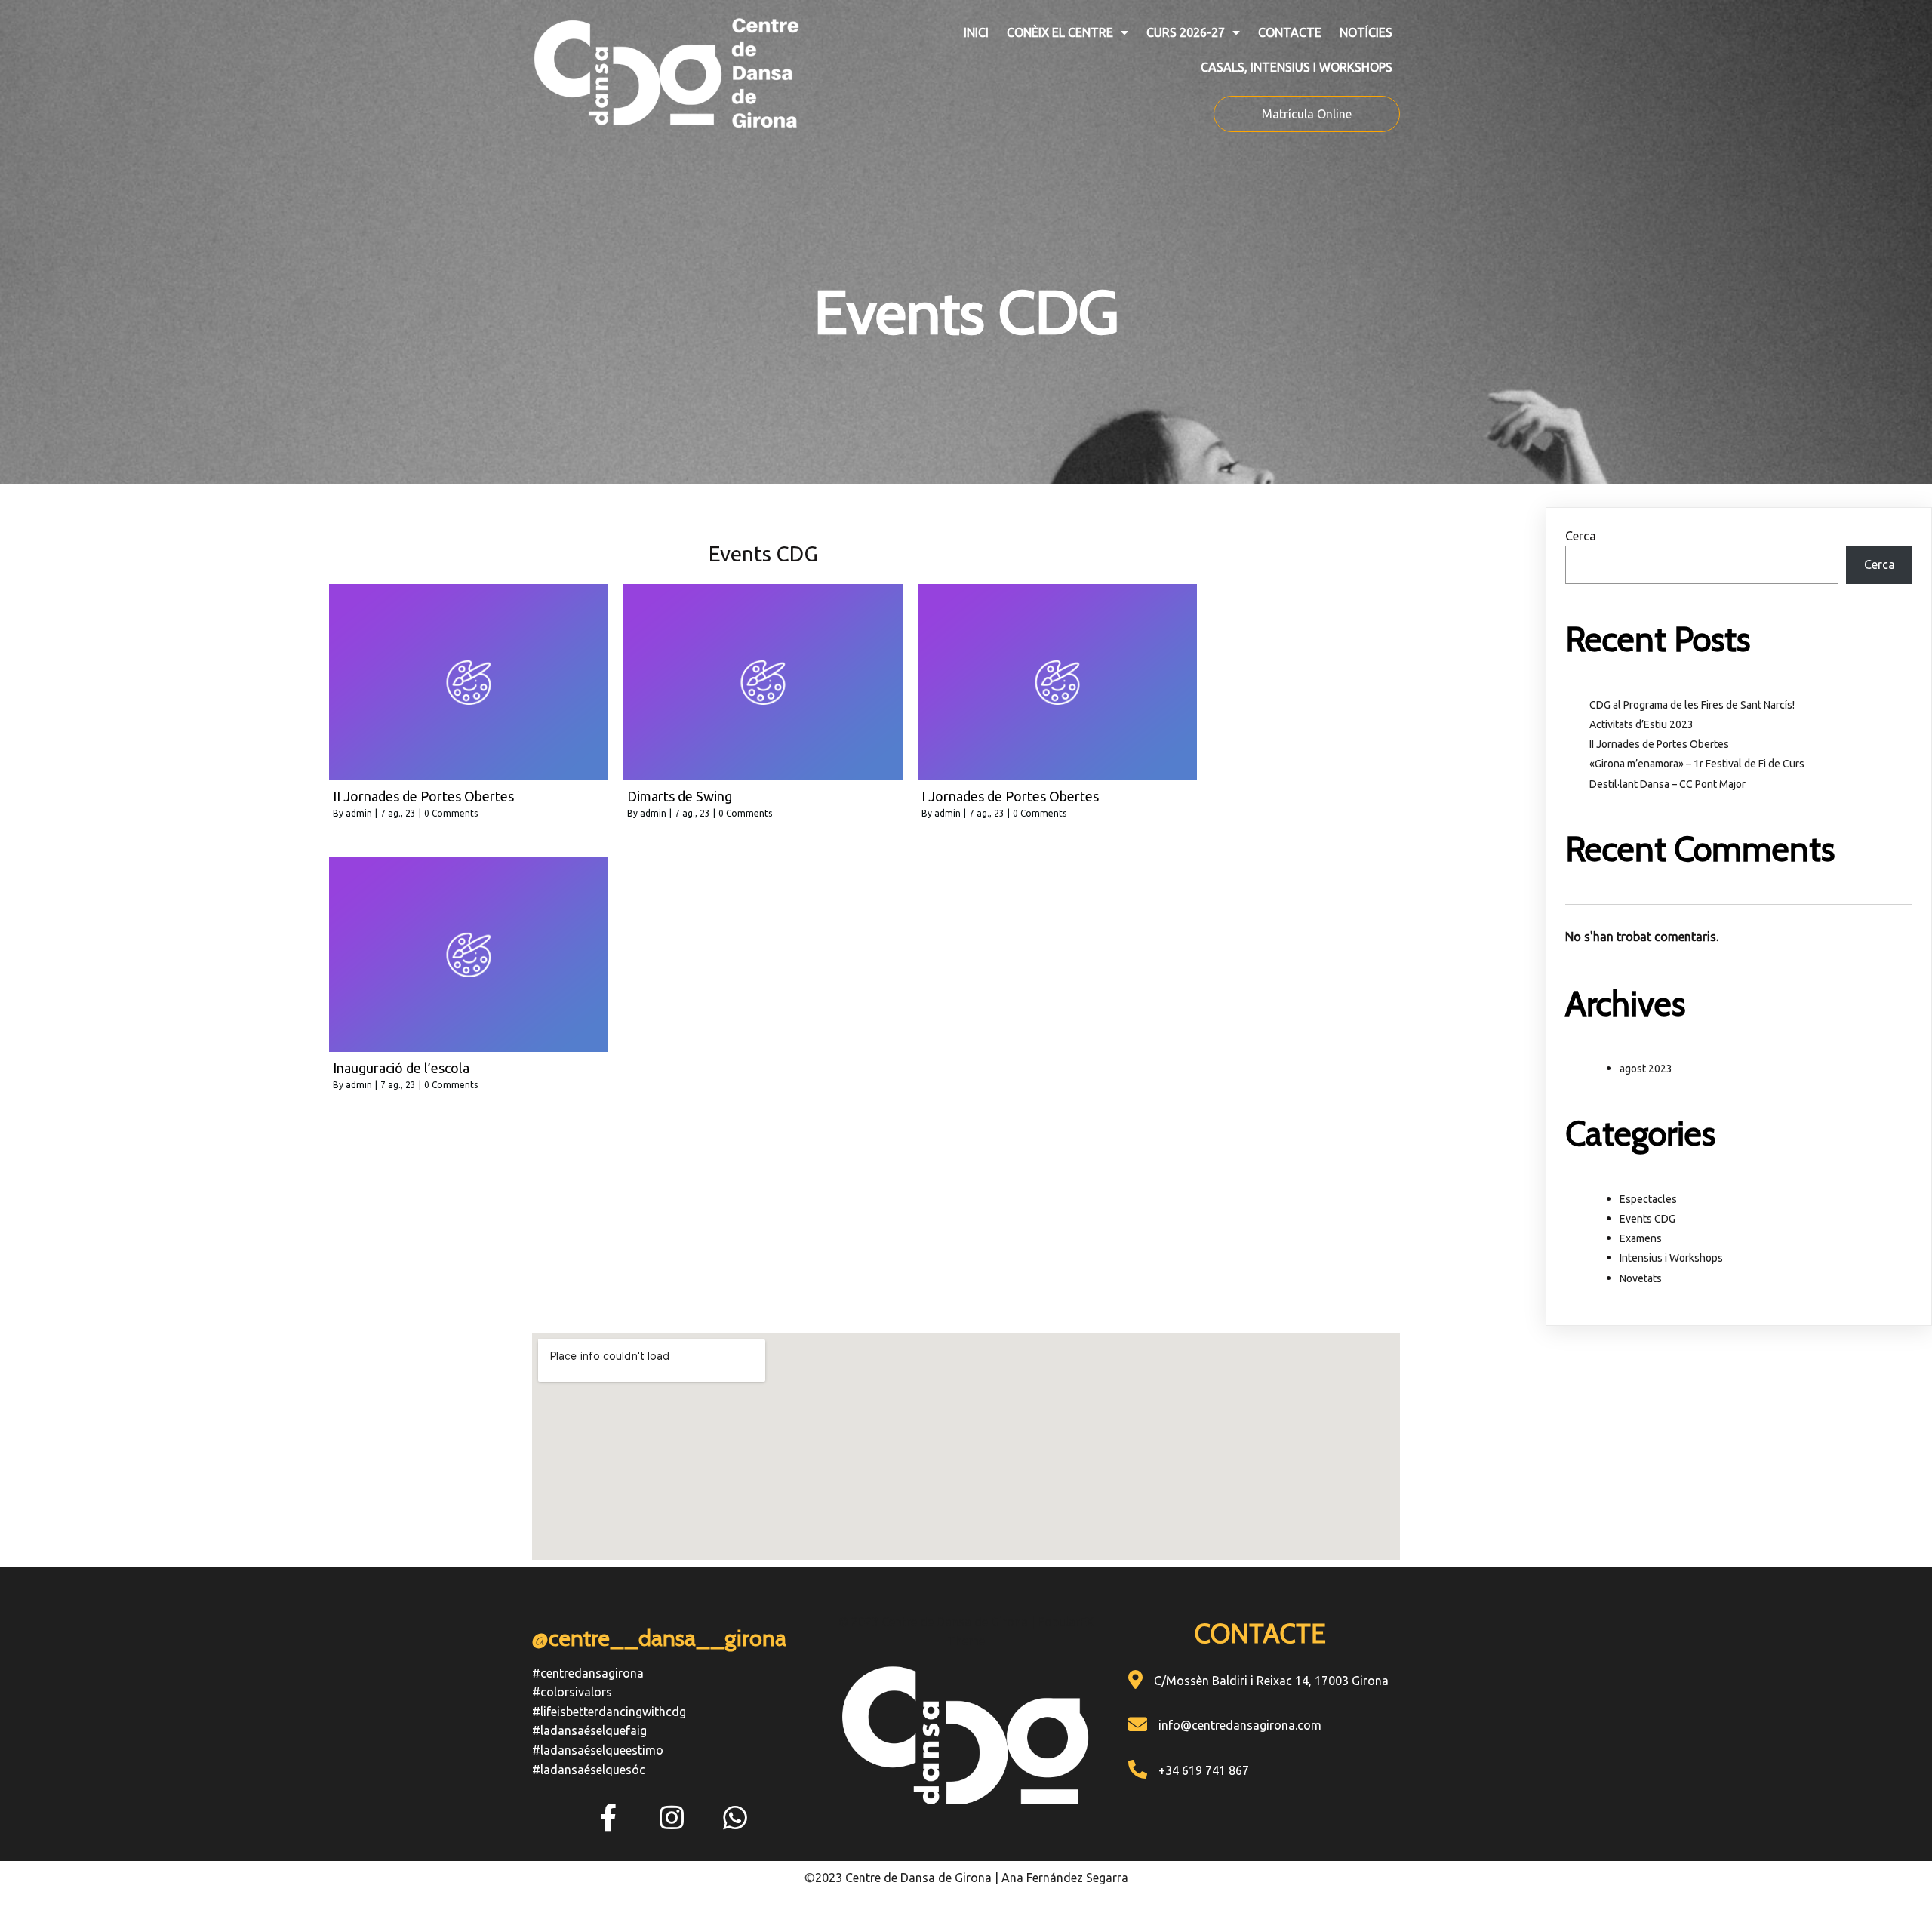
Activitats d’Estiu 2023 (1641, 724)
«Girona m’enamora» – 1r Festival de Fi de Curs (1697, 764)
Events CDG (1647, 1219)
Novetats (1641, 1278)
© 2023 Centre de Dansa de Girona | (938, 1622)
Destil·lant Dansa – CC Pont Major (1667, 784)
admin (359, 813)
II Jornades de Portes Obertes (1659, 744)
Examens (1641, 1238)
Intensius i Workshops (1671, 1258)
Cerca (1581, 536)
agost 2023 (1646, 1069)
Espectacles (1648, 1199)
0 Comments (451, 813)
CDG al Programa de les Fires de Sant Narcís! (1692, 705)
